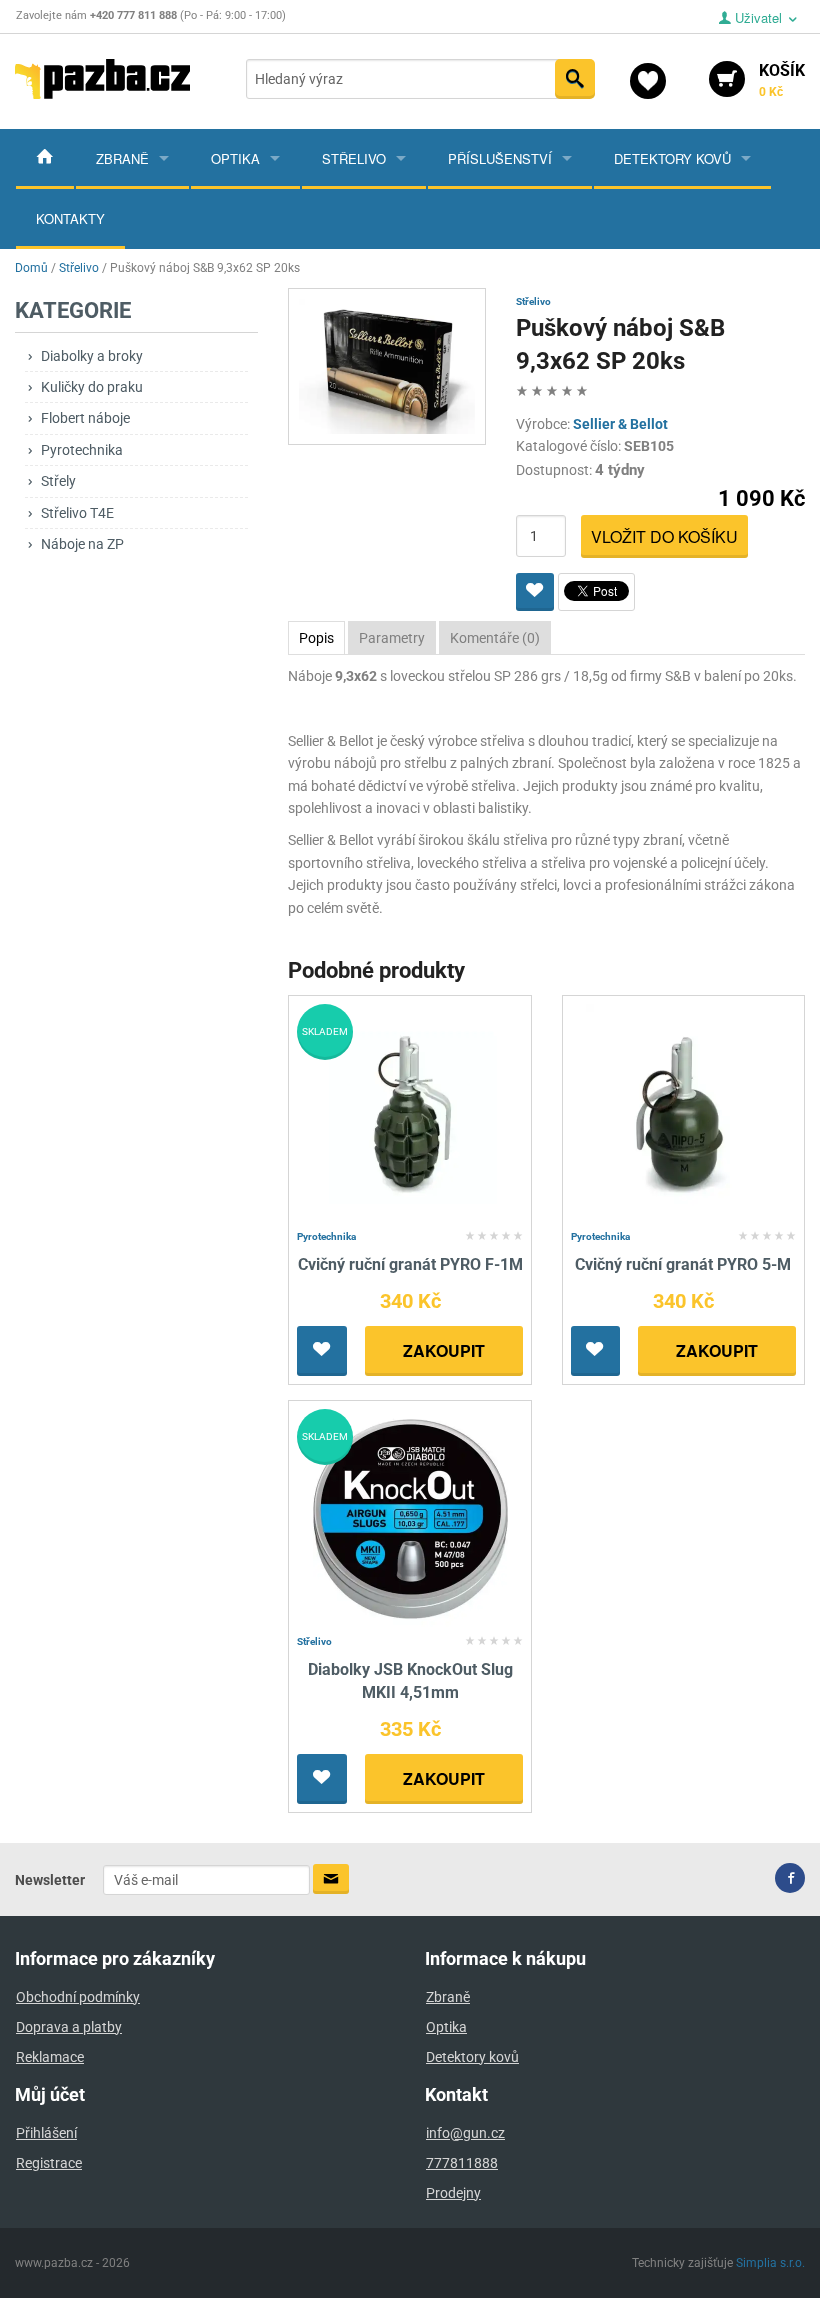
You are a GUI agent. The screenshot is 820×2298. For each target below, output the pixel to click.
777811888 (462, 2163)
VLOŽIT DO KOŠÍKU (664, 536)
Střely (58, 481)
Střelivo (354, 158)
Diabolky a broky (92, 356)
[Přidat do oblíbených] (535, 592)
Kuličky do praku (92, 387)
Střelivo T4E (77, 513)
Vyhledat (575, 79)
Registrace (49, 2163)
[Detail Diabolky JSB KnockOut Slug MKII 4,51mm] (410, 1518)
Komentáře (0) (495, 638)
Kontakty (70, 218)
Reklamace (50, 2057)
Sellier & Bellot (620, 424)
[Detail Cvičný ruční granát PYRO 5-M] (683, 1112)
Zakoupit (444, 1350)
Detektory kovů (672, 158)
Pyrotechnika (82, 450)
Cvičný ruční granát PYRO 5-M (683, 1264)
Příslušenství (500, 158)
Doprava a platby (69, 2027)
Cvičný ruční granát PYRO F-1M (410, 1264)
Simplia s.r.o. (770, 2263)
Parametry (392, 638)
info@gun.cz (465, 2133)
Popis (316, 638)
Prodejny (453, 2193)
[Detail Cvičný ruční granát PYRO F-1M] (410, 1112)
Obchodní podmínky (78, 1997)
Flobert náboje (85, 418)
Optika (235, 158)
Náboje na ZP (82, 544)
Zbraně (122, 158)
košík (782, 80)
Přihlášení (46, 2133)
